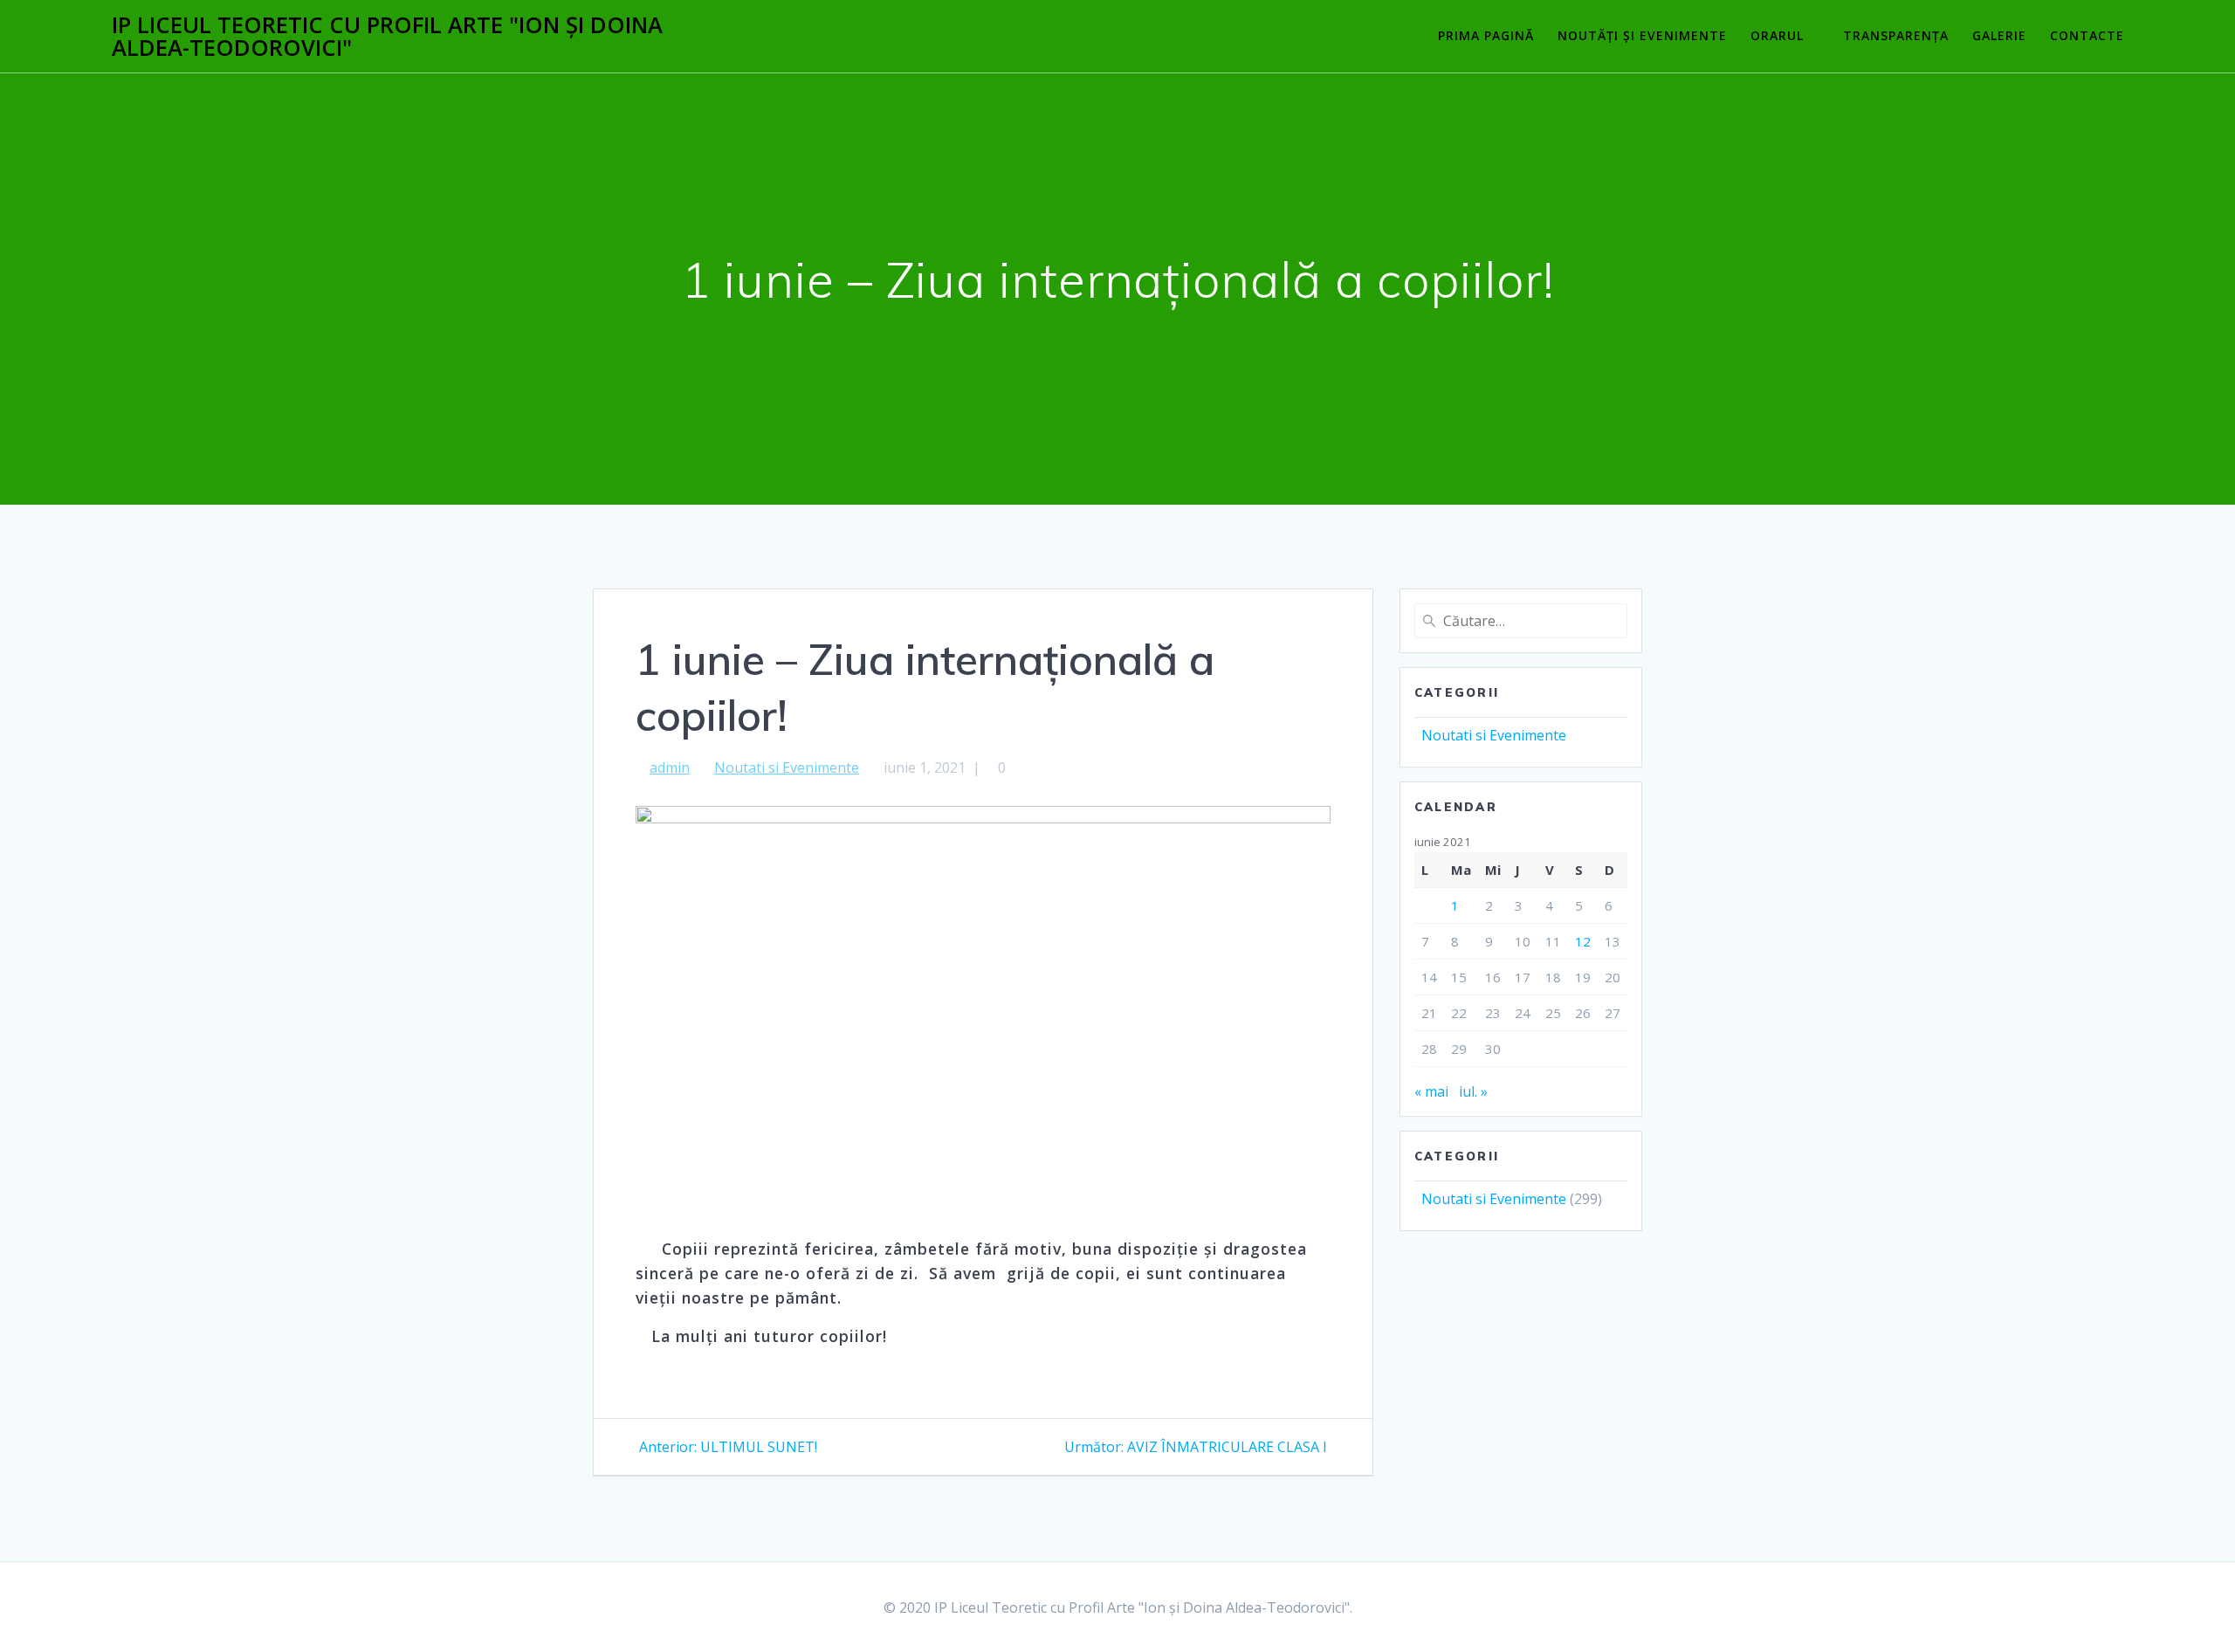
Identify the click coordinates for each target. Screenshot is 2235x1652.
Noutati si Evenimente (787, 767)
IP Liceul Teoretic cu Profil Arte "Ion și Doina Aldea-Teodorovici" (387, 36)
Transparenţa (1896, 35)
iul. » (1473, 1091)
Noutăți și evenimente (1642, 35)
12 (1583, 941)
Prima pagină (1486, 35)
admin (670, 767)
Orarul (1777, 35)
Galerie (1999, 35)
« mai (1431, 1091)
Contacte (2087, 35)
